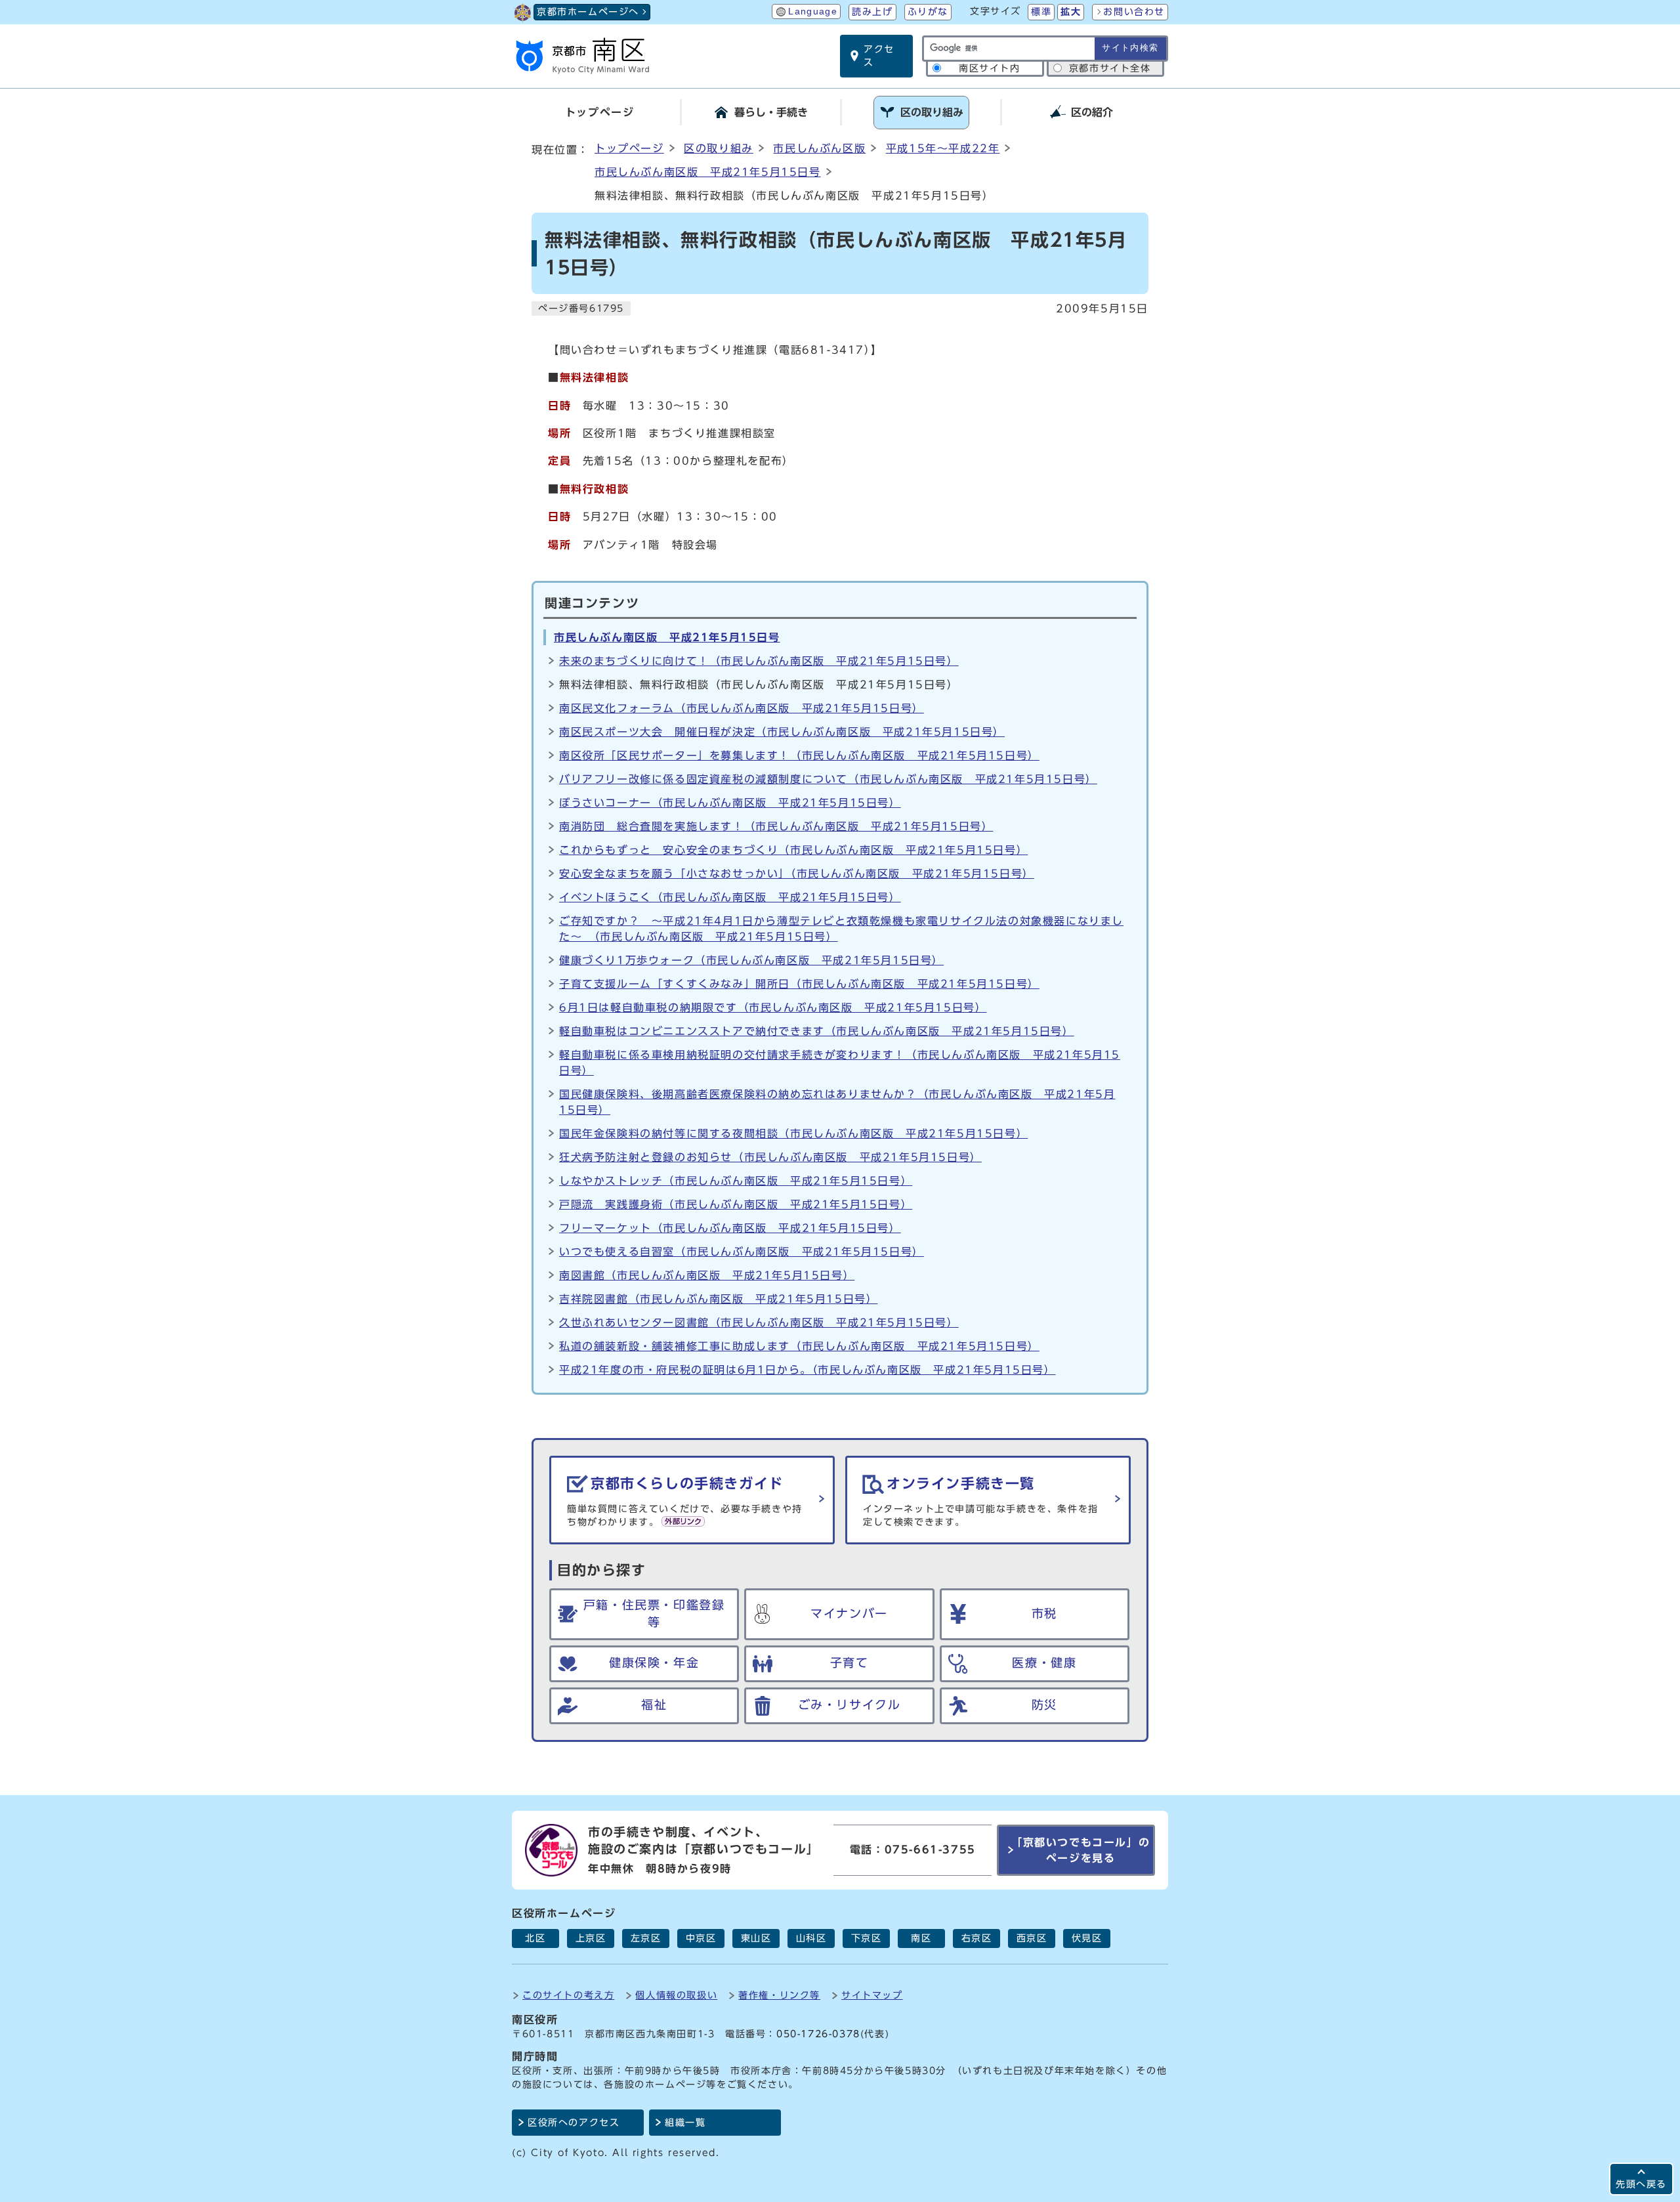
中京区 (701, 1938)
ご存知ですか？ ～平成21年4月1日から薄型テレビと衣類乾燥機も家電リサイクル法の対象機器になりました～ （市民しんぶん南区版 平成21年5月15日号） (841, 929)
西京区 (1032, 1938)
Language (813, 11)
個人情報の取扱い (676, 1995)
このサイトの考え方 (568, 1995)
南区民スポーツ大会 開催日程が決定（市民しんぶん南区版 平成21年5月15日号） (782, 732)
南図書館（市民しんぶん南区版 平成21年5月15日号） (707, 1275)
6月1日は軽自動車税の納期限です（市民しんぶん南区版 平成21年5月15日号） (773, 1007)
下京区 (867, 1938)
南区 (921, 1938)
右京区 (977, 1938)
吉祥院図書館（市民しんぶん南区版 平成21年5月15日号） (718, 1299)
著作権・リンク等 (779, 1995)
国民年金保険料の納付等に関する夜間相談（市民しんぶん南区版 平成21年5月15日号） (793, 1133)
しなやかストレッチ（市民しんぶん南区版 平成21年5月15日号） (736, 1181)
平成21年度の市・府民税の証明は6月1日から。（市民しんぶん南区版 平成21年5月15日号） (808, 1370)
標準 (1041, 12)
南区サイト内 (990, 68)
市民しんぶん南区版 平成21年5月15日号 (708, 172)
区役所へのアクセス (574, 2123)
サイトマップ (872, 1995)
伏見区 (1087, 1938)
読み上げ (872, 12)
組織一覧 (685, 2123)
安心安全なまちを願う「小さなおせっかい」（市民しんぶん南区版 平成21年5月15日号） (797, 874)
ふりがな (928, 12)
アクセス (879, 56)
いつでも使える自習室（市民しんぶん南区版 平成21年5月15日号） (742, 1252)
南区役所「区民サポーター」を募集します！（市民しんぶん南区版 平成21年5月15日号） (799, 755)
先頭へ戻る (1641, 2184)
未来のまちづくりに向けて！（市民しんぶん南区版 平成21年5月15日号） (759, 661)
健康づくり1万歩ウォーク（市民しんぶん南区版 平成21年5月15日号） (751, 960)
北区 (535, 1938)
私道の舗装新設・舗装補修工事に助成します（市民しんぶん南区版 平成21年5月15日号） (799, 1346)
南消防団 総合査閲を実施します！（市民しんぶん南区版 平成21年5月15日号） (776, 826)
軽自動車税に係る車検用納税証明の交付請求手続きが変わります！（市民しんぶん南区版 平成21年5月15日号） (840, 1063)
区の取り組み (719, 148)
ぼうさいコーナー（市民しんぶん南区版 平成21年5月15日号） (730, 803)
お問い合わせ (1134, 12)
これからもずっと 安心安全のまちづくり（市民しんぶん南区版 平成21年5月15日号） (793, 850)
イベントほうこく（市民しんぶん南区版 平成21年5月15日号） (730, 897)
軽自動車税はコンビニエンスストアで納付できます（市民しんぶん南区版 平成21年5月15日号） (817, 1031)
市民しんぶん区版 (819, 148)
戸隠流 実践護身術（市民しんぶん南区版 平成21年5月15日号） (736, 1204)
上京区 (591, 1938)
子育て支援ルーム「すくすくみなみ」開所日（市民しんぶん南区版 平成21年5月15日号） (799, 984)
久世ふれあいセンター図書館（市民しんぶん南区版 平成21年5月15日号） (759, 1323)
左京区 (646, 1938)
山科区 (811, 1938)
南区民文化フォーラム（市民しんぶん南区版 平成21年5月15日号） (742, 708)
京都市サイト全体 (1110, 68)
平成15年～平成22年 (943, 148)
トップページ (629, 148)
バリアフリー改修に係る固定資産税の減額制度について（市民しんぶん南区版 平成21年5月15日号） (828, 779)
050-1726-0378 (818, 2034)
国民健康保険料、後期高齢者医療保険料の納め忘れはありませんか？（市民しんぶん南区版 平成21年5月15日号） (837, 1102)
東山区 (756, 1938)
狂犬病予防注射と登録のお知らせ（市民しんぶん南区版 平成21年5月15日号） (770, 1157)
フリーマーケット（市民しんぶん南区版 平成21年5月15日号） (730, 1228)
